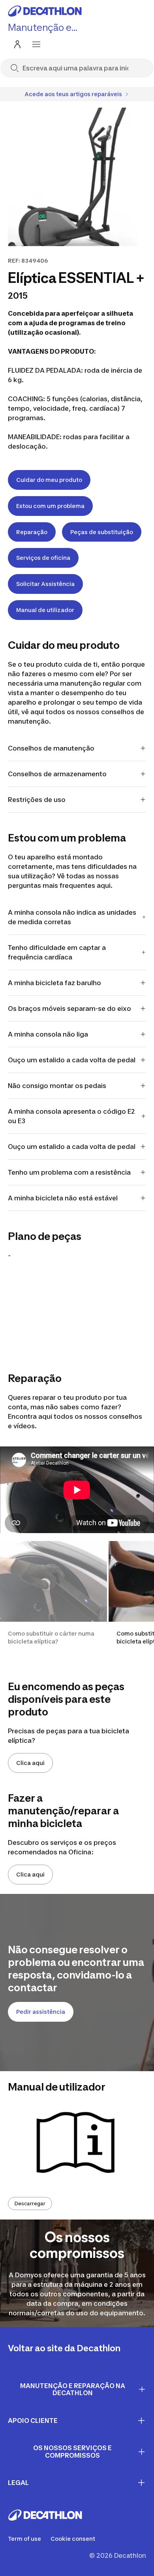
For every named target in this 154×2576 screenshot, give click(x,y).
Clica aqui (30, 1763)
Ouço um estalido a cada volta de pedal (72, 1060)
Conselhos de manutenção (52, 748)
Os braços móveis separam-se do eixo (69, 1008)
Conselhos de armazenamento (57, 774)
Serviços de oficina (43, 558)
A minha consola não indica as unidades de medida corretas (72, 917)
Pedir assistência (41, 2012)
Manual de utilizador (45, 610)
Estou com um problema (50, 506)
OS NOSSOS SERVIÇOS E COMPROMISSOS (72, 2452)
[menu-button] (36, 44)
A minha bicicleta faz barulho (54, 983)
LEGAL (18, 2483)
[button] (54, 1601)
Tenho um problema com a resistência (69, 1172)
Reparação (32, 532)
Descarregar (30, 2204)
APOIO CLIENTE (33, 2421)
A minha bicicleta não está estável (63, 1198)
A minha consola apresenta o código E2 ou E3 (71, 1116)
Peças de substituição (102, 532)
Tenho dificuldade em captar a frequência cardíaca (57, 952)
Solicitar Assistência (45, 584)
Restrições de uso (37, 800)
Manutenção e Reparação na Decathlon (73, 2389)
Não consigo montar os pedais (57, 1086)
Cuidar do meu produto (49, 480)
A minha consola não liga (48, 1034)
